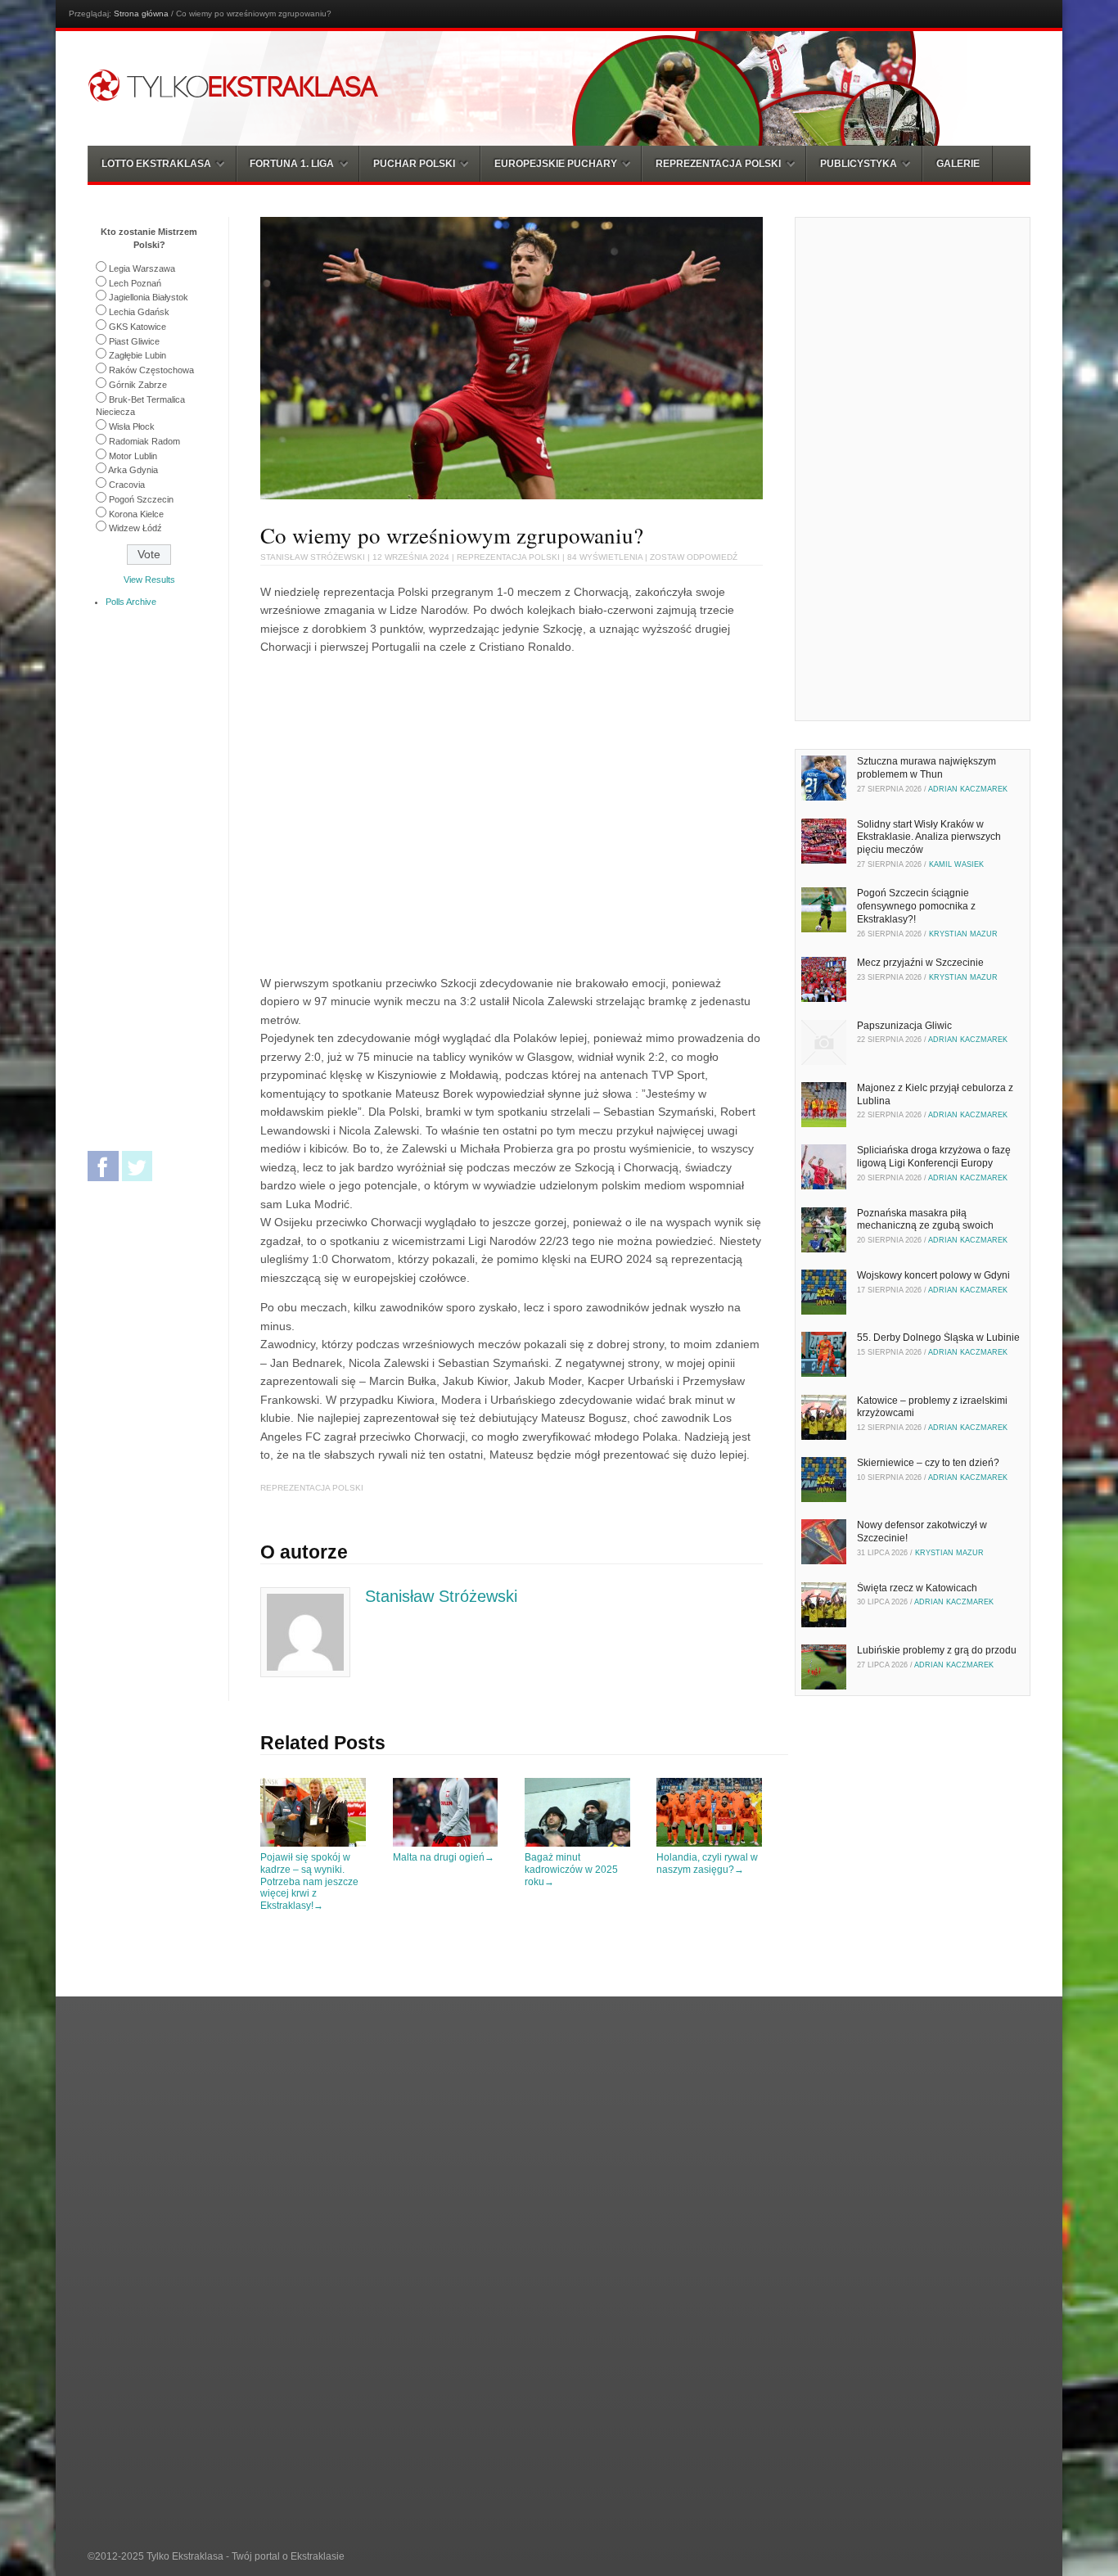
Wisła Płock (132, 426)
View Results (149, 580)
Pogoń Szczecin (141, 499)
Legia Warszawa (142, 268)
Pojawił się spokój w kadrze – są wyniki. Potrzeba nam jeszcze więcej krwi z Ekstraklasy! (309, 1881)
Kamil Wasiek (956, 864)
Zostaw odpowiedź (694, 557)
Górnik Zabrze (138, 385)
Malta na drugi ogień (444, 1857)
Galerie (958, 164)
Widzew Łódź (135, 528)
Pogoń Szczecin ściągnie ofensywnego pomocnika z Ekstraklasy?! (916, 906)
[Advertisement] (398, 813)
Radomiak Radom (144, 441)
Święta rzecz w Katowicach (917, 1588)
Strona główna (141, 14)
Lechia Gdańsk (139, 312)
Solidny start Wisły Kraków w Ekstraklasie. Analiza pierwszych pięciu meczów (929, 837)
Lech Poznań (135, 283)
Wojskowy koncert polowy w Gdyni (933, 1275)
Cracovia (127, 485)
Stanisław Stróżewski (313, 557)
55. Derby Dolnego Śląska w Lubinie (938, 1338)
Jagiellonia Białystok (149, 297)
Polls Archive (131, 602)
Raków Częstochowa (151, 370)
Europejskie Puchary (556, 164)
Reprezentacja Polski (508, 557)
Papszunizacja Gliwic (904, 1026)
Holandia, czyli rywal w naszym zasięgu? (707, 1863)
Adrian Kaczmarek (968, 789)
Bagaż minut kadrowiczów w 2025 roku (571, 1869)
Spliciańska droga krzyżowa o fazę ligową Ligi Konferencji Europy (934, 1157)
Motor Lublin (133, 456)
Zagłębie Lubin (137, 355)
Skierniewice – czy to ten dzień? (928, 1463)
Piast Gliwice (134, 341)
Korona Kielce (136, 514)
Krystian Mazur (963, 934)
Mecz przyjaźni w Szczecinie (920, 963)
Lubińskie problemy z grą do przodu (937, 1650)
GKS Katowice (137, 327)
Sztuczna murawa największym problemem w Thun (926, 768)
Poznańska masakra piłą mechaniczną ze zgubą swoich (925, 1220)
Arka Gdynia (133, 470)
